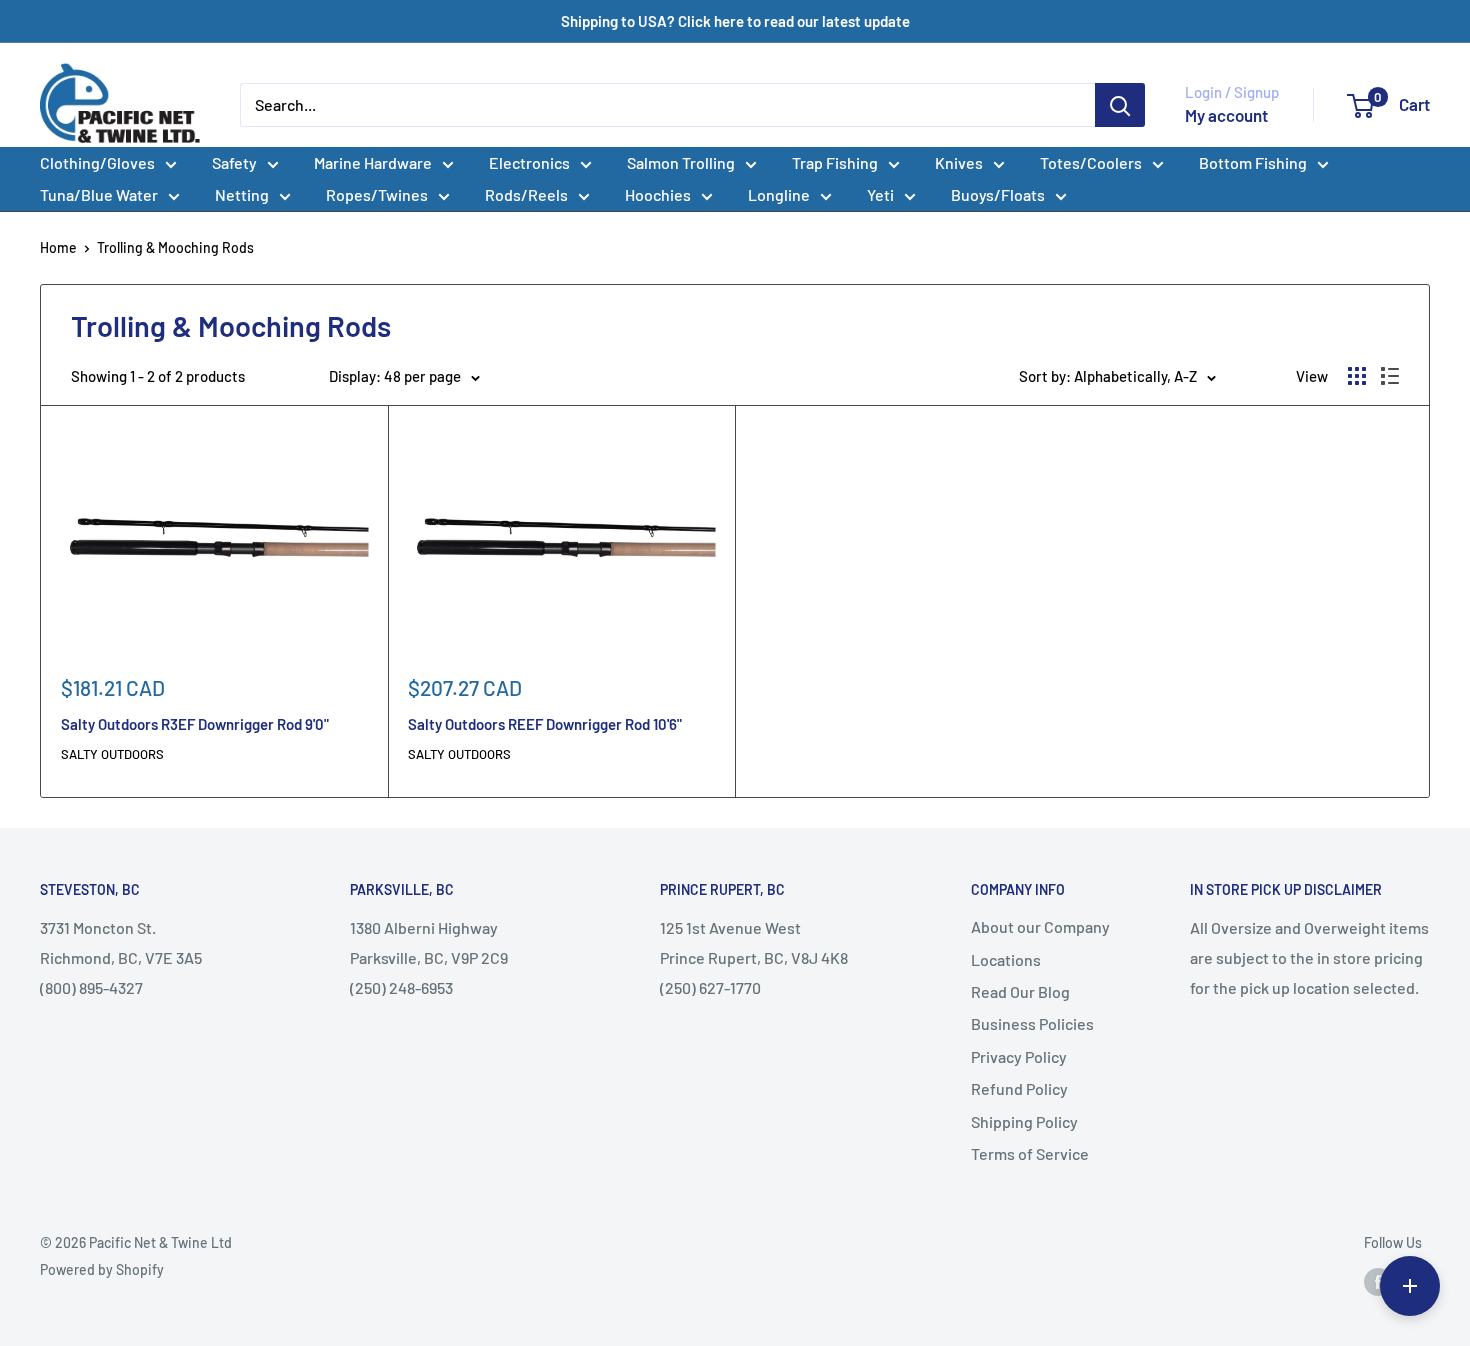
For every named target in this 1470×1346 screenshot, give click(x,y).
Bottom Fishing (1253, 162)
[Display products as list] (1390, 376)
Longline (779, 194)
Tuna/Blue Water (99, 194)
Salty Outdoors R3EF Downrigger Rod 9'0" (195, 724)
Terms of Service (1030, 1153)
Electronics (529, 162)
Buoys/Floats (998, 194)
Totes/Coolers (1091, 162)
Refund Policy (1019, 1088)
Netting (242, 194)
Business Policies (1032, 1023)
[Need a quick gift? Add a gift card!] (1410, 1286)
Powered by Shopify (102, 1269)
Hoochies (658, 194)
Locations (1006, 959)
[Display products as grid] (1357, 376)
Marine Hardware (373, 162)
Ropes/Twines (377, 194)
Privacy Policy (1019, 1056)
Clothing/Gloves (97, 162)
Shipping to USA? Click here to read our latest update (735, 21)
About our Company (1040, 926)
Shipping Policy (1024, 1121)
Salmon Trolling (681, 162)
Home (58, 247)
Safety (234, 162)
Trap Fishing (835, 162)
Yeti (880, 194)
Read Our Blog (1020, 991)
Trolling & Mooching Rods (175, 247)
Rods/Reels (526, 194)
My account (1226, 115)
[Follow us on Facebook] (1378, 1282)
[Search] (1120, 105)
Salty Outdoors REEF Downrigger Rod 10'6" (545, 724)
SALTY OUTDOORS (112, 754)
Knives (959, 162)
